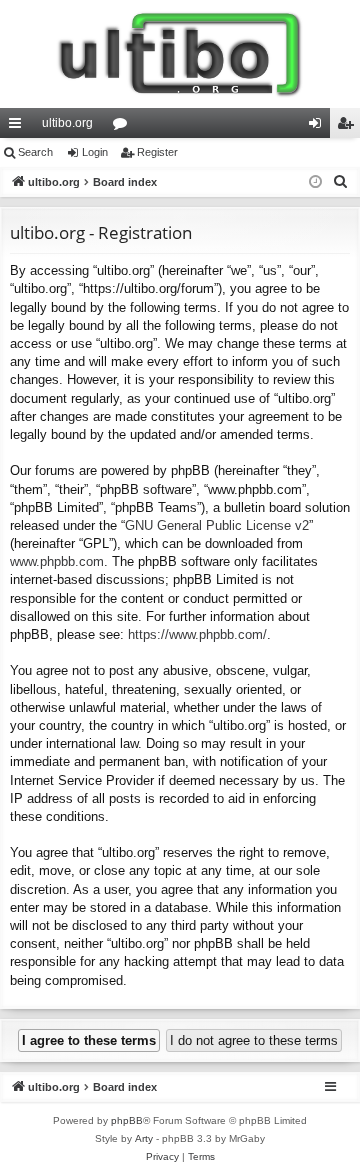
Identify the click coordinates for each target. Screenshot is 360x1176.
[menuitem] (341, 182)
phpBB (127, 1120)
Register (157, 152)
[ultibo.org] (180, 54)
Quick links (19, 127)
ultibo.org (67, 123)
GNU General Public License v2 (217, 525)
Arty (144, 1138)
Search (35, 152)
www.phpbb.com (57, 561)
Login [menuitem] (319, 127)
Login (95, 152)
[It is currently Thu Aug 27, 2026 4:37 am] (315, 182)
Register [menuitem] (349, 127)
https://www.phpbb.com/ (197, 634)
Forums (124, 127)
